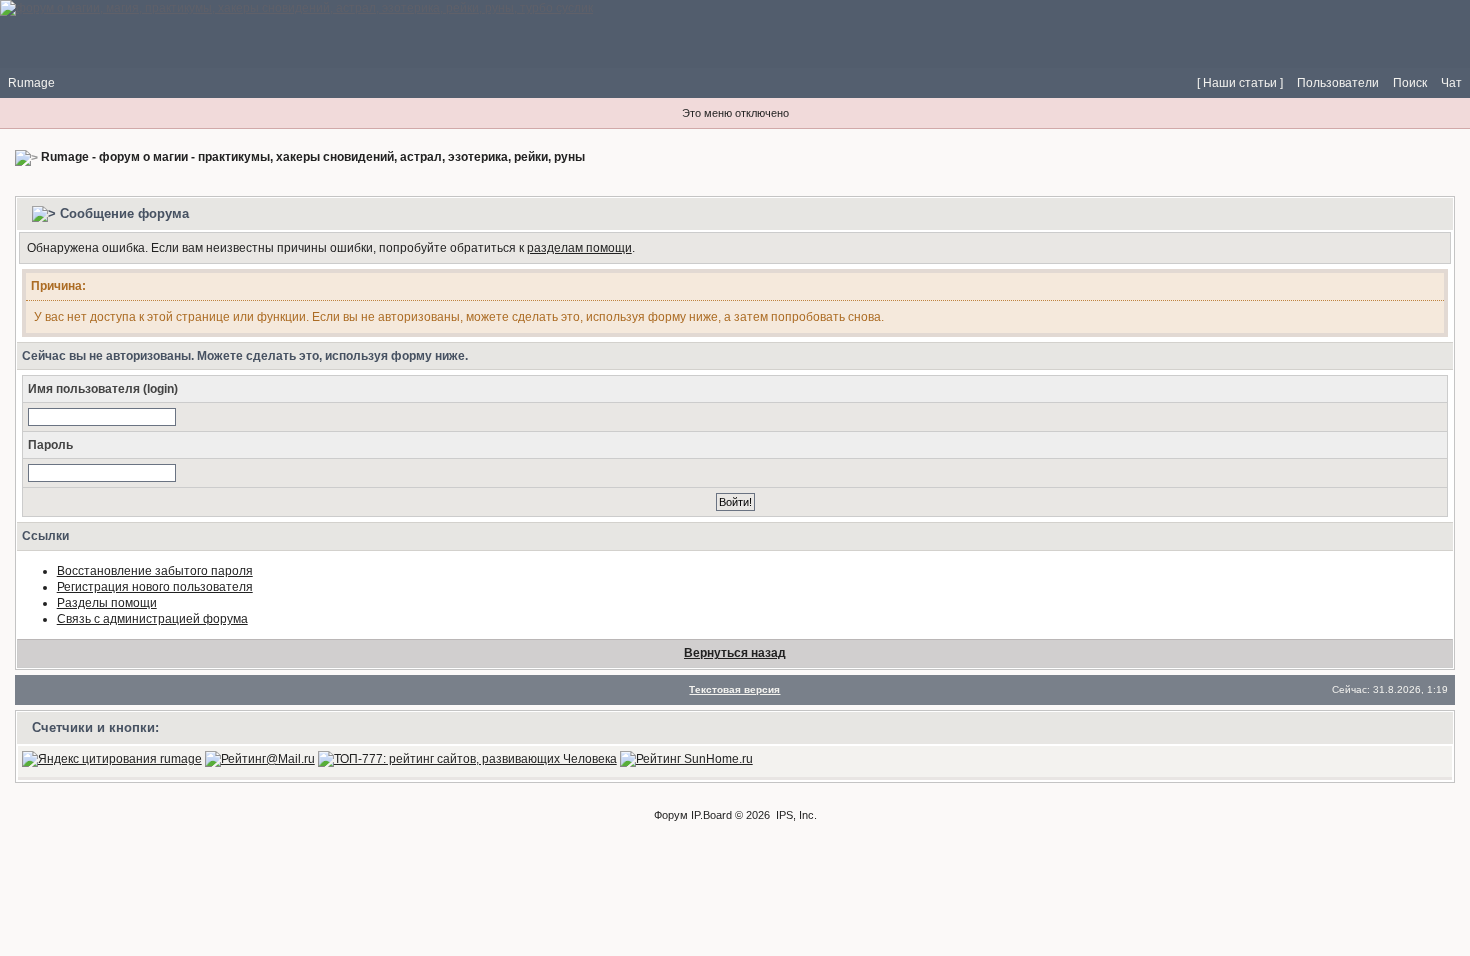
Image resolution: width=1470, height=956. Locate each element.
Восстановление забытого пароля (155, 571)
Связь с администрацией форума (152, 619)
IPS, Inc (795, 815)
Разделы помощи (107, 603)
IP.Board (711, 815)
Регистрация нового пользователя (155, 587)
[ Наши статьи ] (1240, 83)
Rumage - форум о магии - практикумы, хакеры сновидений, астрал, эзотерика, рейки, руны (313, 157)
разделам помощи (579, 248)
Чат (1451, 83)
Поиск (1410, 83)
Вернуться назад (735, 653)
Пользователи (1338, 83)
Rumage (31, 83)
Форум (671, 815)
